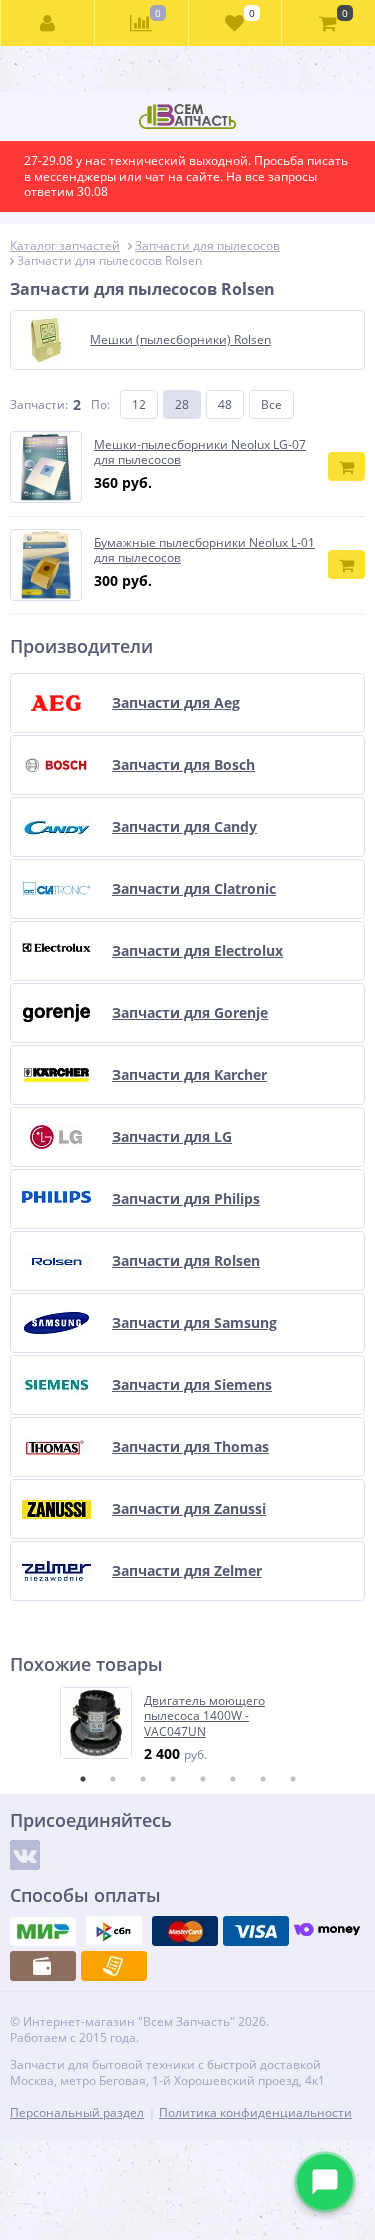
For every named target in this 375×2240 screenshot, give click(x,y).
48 (225, 404)
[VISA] (256, 1931)
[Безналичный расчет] (114, 1966)
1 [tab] (83, 1779)
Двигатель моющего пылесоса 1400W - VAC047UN (204, 1716)
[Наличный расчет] (43, 1966)
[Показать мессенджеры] (325, 2182)
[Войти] (48, 23)
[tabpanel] (188, 1725)
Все (271, 404)
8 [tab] (293, 1779)
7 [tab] (263, 1779)
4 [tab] (173, 1779)
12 (139, 404)
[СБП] (114, 1931)
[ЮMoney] (327, 1931)
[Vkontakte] (25, 1855)
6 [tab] (233, 1779)
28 (182, 404)
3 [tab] (143, 1779)
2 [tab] (113, 1779)
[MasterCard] (185, 1931)
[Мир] (43, 1931)
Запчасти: (39, 404)
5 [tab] (203, 1779)
